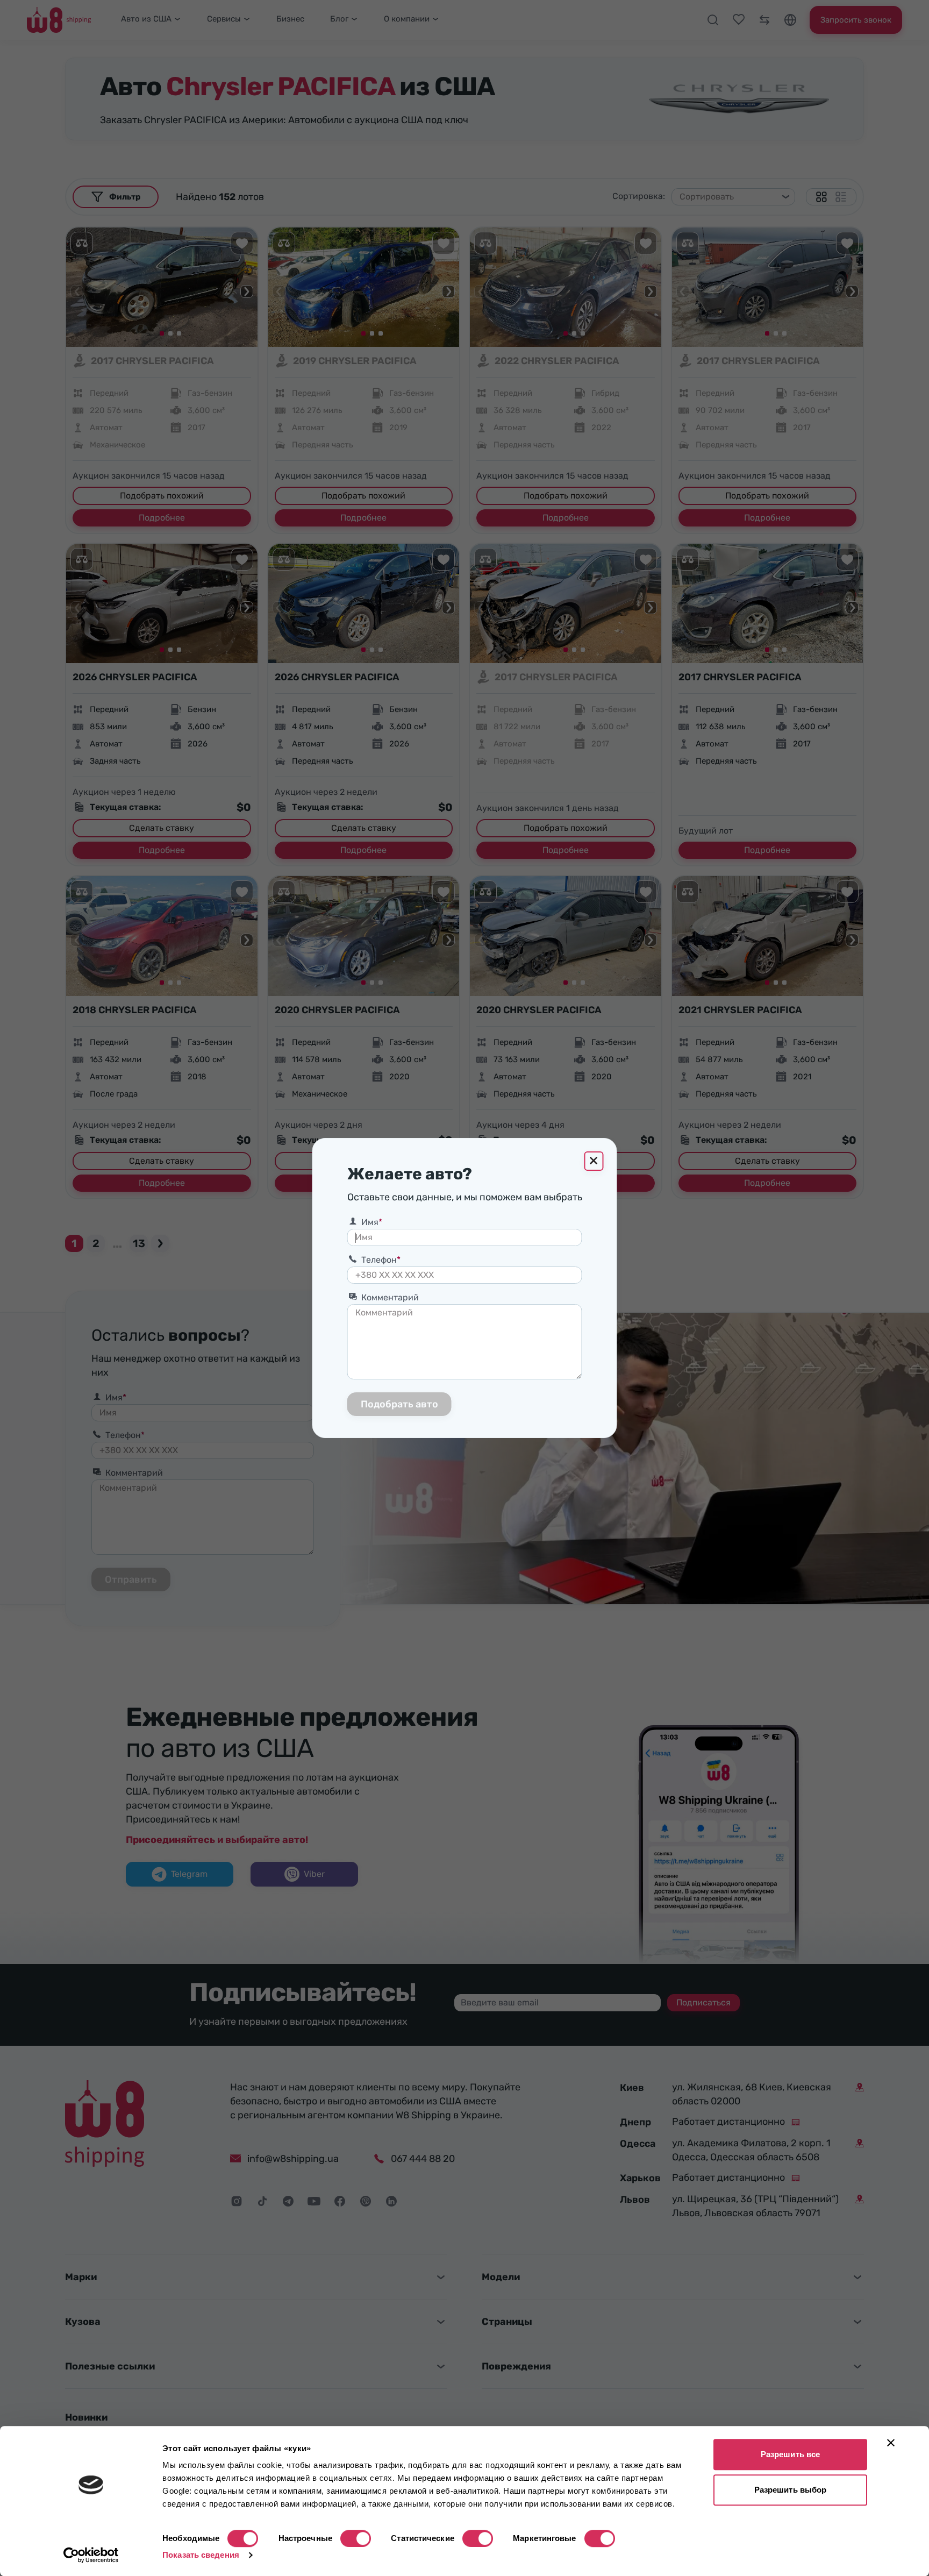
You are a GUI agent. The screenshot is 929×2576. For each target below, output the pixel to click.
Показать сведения (201, 2555)
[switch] (356, 2538)
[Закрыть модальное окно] (594, 1161)
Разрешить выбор (791, 2490)
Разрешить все (790, 2454)
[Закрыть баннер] (891, 2443)
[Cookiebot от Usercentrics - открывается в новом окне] (91, 2555)
